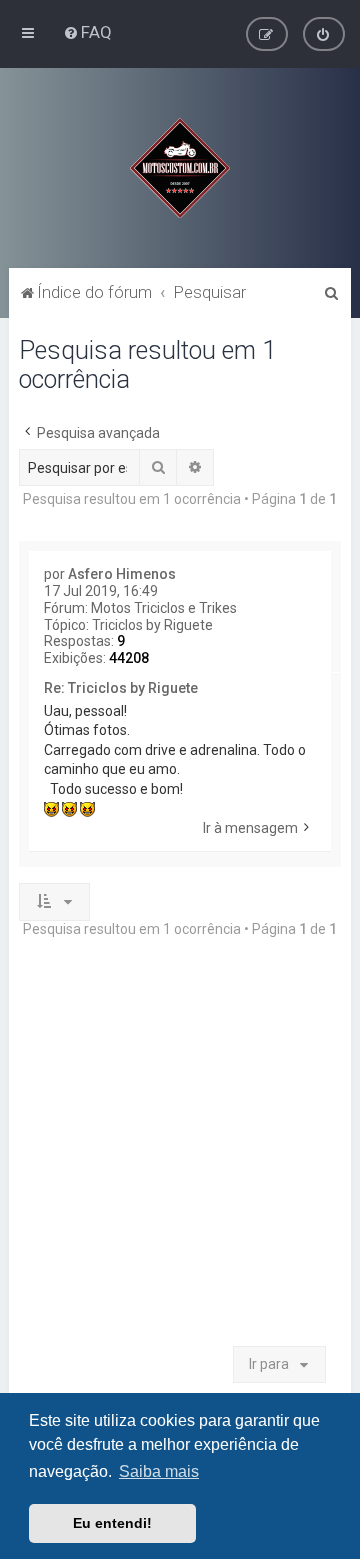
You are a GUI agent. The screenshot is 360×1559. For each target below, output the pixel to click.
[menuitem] (87, 32)
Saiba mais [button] (159, 1471)
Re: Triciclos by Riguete (121, 688)
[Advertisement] (180, 1151)
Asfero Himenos (122, 574)
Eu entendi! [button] (112, 1523)
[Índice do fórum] (180, 168)
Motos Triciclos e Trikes (164, 608)
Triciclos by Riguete (152, 625)
